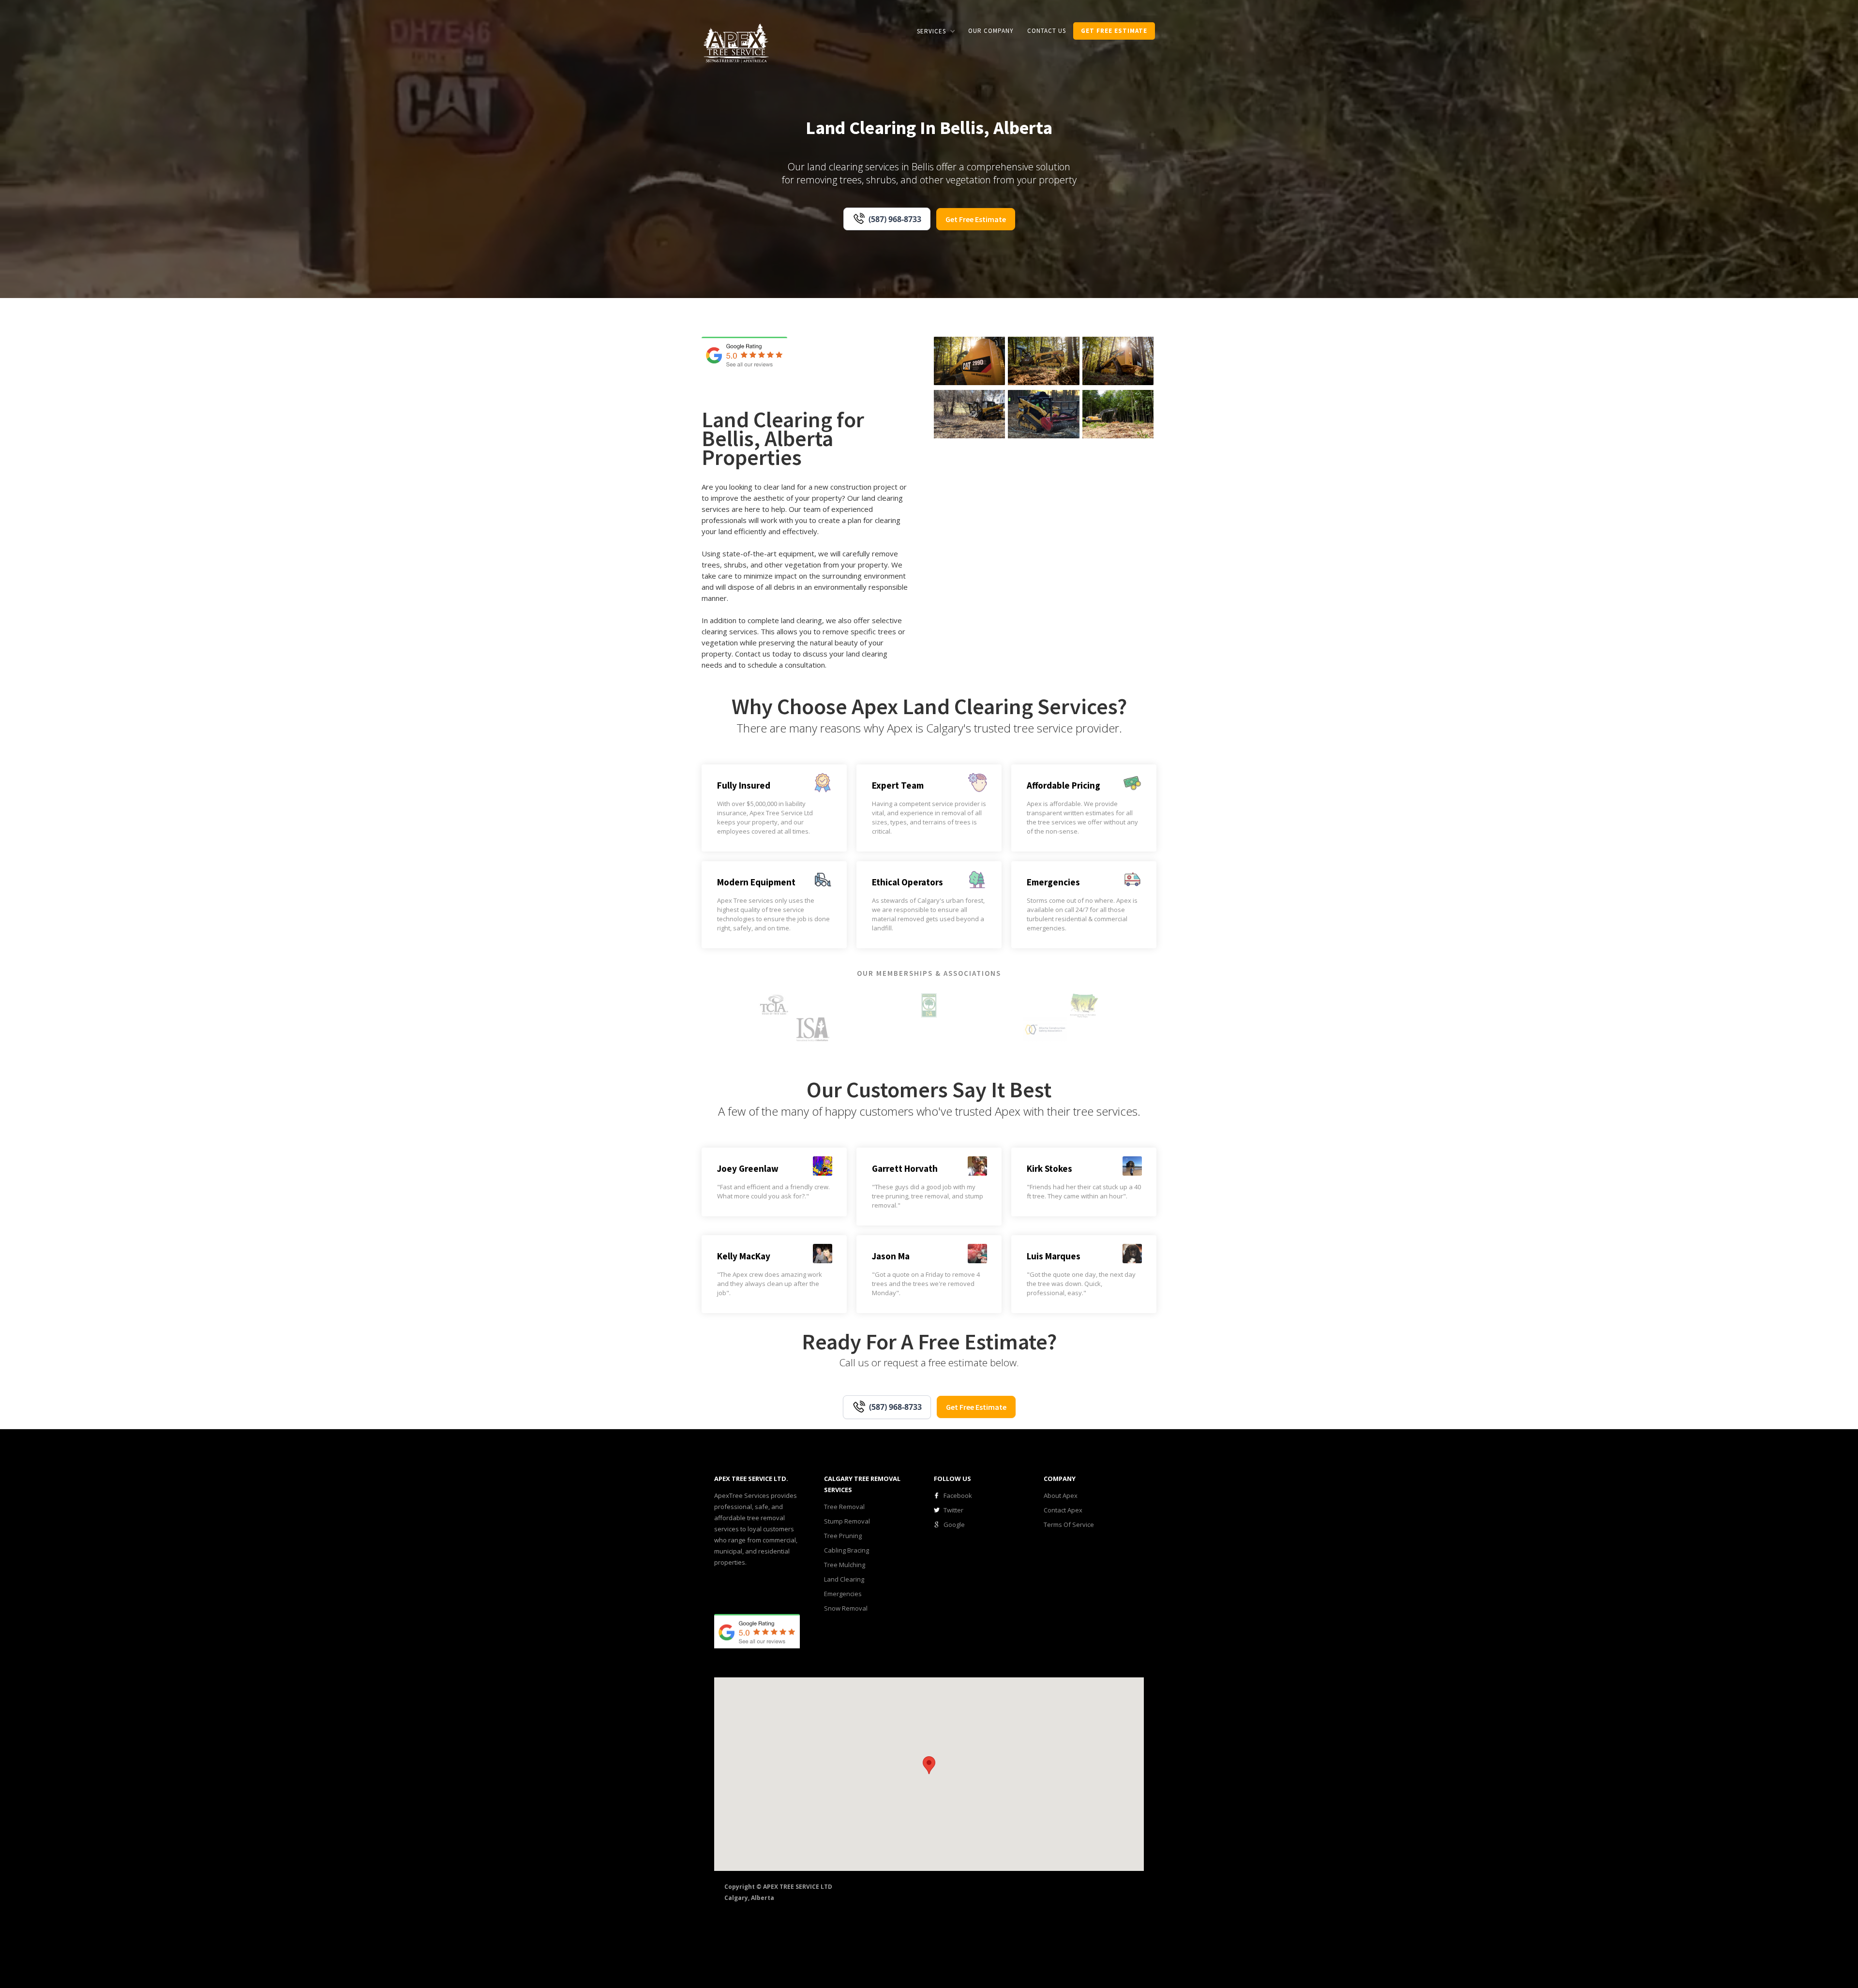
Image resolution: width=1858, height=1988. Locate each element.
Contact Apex (1063, 1510)
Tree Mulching (845, 1565)
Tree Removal (844, 1507)
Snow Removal (846, 1608)
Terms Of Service (1069, 1525)
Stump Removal (847, 1521)
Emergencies (843, 1594)
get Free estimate (1114, 31)
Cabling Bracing (847, 1550)
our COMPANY (991, 31)
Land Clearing (844, 1579)
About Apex (1061, 1495)
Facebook (958, 1495)
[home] (736, 42)
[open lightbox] (969, 361)
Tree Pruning (843, 1536)
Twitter (953, 1510)
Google (954, 1525)
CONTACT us (1047, 31)
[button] (936, 31)
